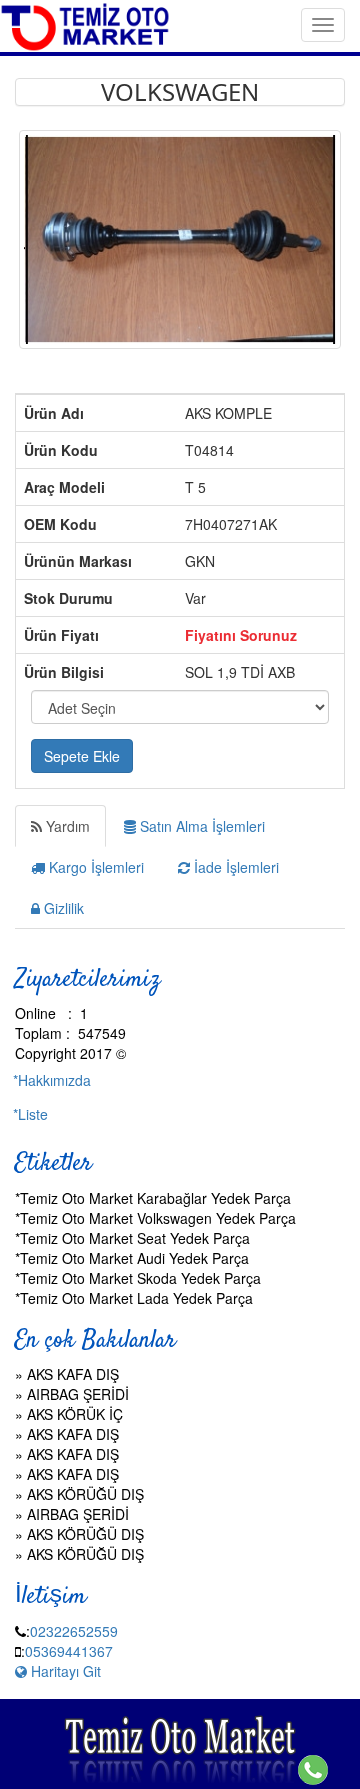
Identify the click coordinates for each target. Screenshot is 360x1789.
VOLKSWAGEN (180, 91)
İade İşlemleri (234, 867)
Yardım (66, 826)
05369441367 (69, 1651)
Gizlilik (62, 908)
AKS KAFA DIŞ (73, 1374)
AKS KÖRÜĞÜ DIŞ (85, 1494)
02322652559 (74, 1631)
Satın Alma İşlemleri (200, 826)
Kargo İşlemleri (94, 867)
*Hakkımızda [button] (52, 1080)
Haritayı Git (64, 1671)
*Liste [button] (30, 1114)
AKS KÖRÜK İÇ (75, 1414)
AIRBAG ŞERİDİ (78, 1394)
